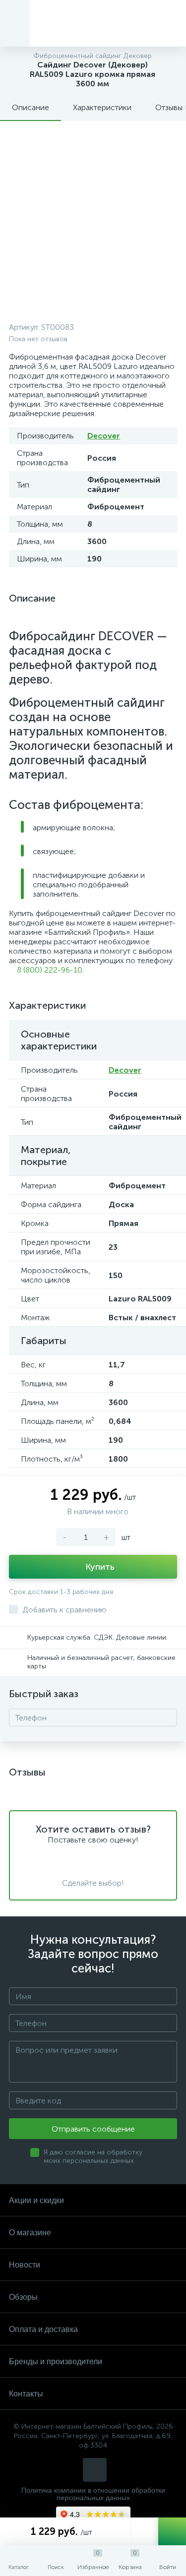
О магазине (30, 2233)
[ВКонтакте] (95, 2470)
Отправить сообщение (93, 2129)
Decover (104, 436)
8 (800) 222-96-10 (49, 970)
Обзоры (23, 2297)
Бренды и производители (56, 2361)
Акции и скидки (36, 2200)
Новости (25, 2265)
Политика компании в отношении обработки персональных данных (93, 2494)
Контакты (26, 2394)
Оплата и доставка (43, 2329)
